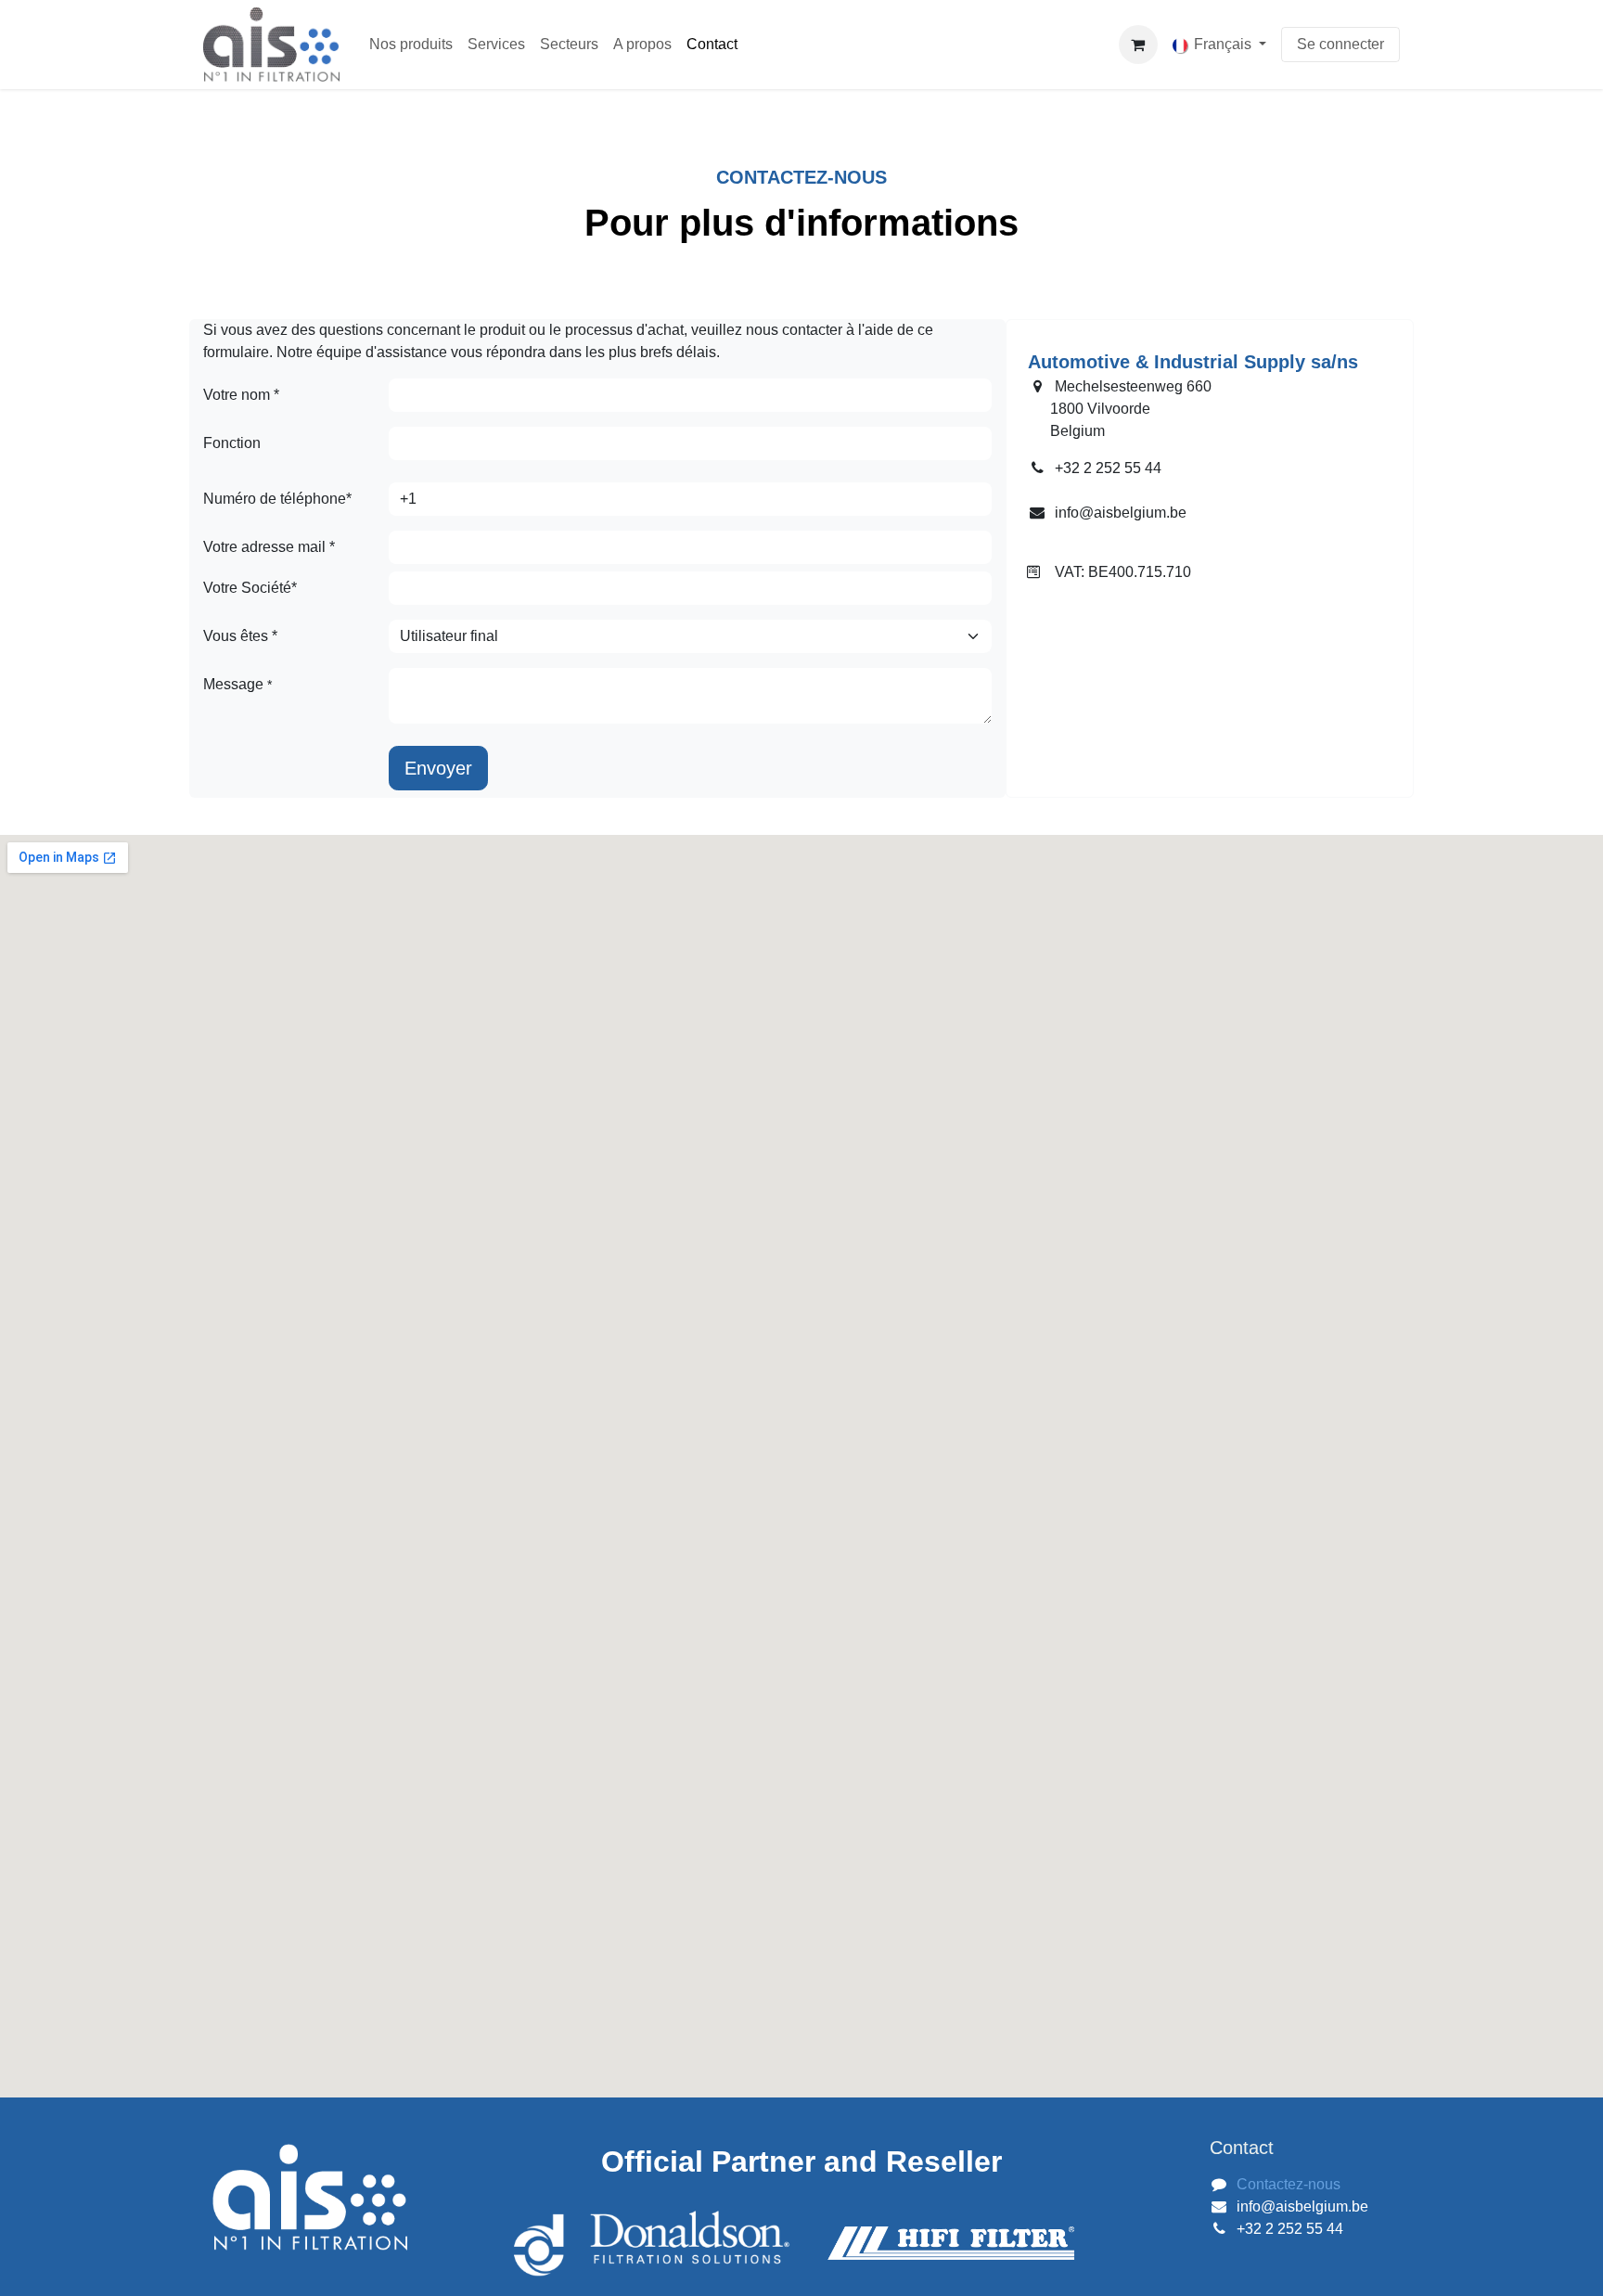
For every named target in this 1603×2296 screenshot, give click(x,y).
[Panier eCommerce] (1138, 45)
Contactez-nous (1289, 2184)
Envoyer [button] (438, 768)
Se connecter (1340, 44)
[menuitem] (411, 45)
